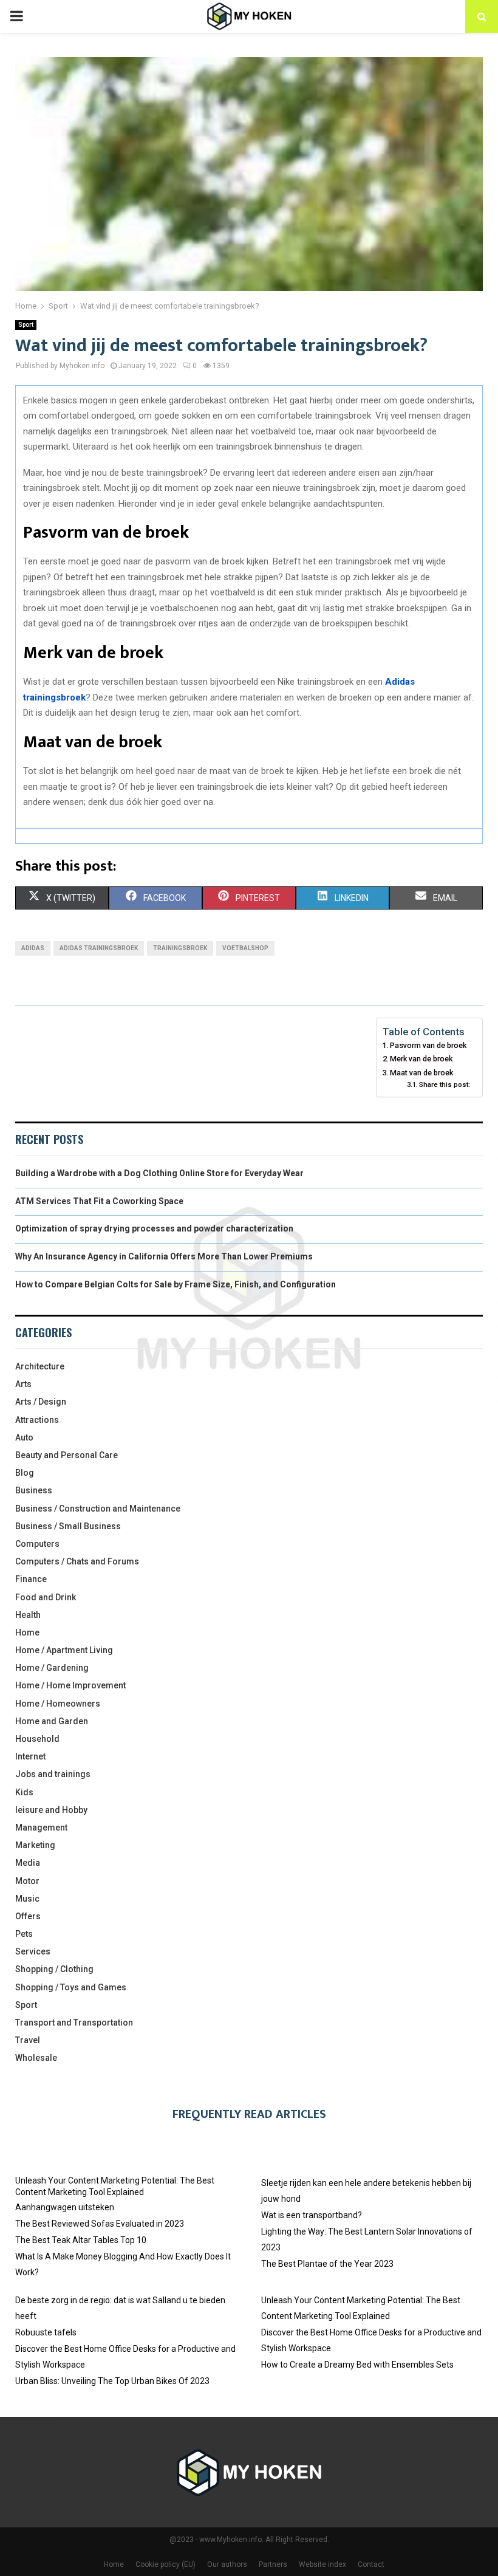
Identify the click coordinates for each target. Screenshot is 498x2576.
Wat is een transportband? (312, 2215)
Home (27, 1632)
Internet (30, 1756)
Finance (31, 1579)
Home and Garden (52, 1721)
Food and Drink (46, 1597)
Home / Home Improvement (70, 1685)
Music (27, 1899)
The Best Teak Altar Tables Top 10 (81, 2240)
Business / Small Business (68, 1526)
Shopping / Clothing (54, 1969)
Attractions (37, 1420)
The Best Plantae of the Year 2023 (327, 2264)
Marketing (35, 1845)
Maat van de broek (421, 1073)
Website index (322, 2564)
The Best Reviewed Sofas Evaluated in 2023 (100, 2224)
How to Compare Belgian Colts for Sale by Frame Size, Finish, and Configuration (176, 1284)
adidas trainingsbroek (99, 948)
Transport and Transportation (74, 2023)
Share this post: (445, 1084)
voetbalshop (245, 948)
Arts (23, 1384)
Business (34, 1490)
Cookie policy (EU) (165, 2564)
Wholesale (36, 2058)
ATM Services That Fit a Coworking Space (99, 1201)
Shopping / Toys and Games (71, 1987)
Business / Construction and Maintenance (98, 1509)
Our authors (227, 2564)
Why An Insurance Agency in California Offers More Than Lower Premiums (164, 1256)
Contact (371, 2564)
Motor (27, 1881)
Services (33, 1951)
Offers (28, 1916)
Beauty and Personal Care (67, 1455)
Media (28, 1863)
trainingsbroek (180, 948)
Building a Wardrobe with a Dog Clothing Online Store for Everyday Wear (159, 1173)
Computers (37, 1544)
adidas (33, 948)
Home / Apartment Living (64, 1650)
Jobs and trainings (53, 1774)
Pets (24, 1934)
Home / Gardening (52, 1668)
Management (41, 1828)
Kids (24, 1792)
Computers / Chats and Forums (77, 1561)
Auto (24, 1437)
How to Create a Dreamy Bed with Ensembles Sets (357, 2365)
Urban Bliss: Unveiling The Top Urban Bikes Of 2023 (112, 2381)
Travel (28, 2040)
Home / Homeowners (58, 1704)
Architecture (40, 1366)
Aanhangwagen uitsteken (65, 2207)
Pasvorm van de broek (428, 1045)
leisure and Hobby (51, 1810)
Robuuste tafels (46, 2332)
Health (28, 1615)
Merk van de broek (421, 1059)
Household (37, 1739)
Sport (26, 325)
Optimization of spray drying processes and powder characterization (154, 1228)
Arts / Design (41, 1402)
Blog (25, 1473)
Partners (273, 2564)
